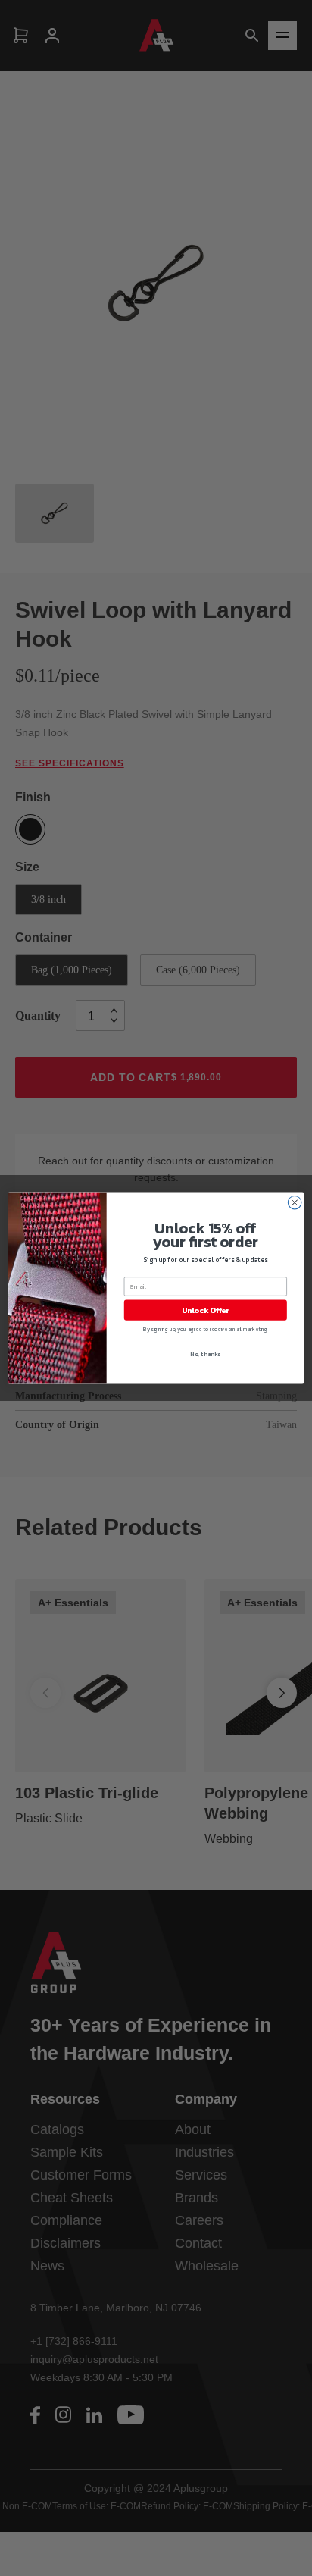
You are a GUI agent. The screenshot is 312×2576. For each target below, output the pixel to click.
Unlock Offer (206, 1310)
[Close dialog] (295, 1202)
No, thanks (205, 1354)
